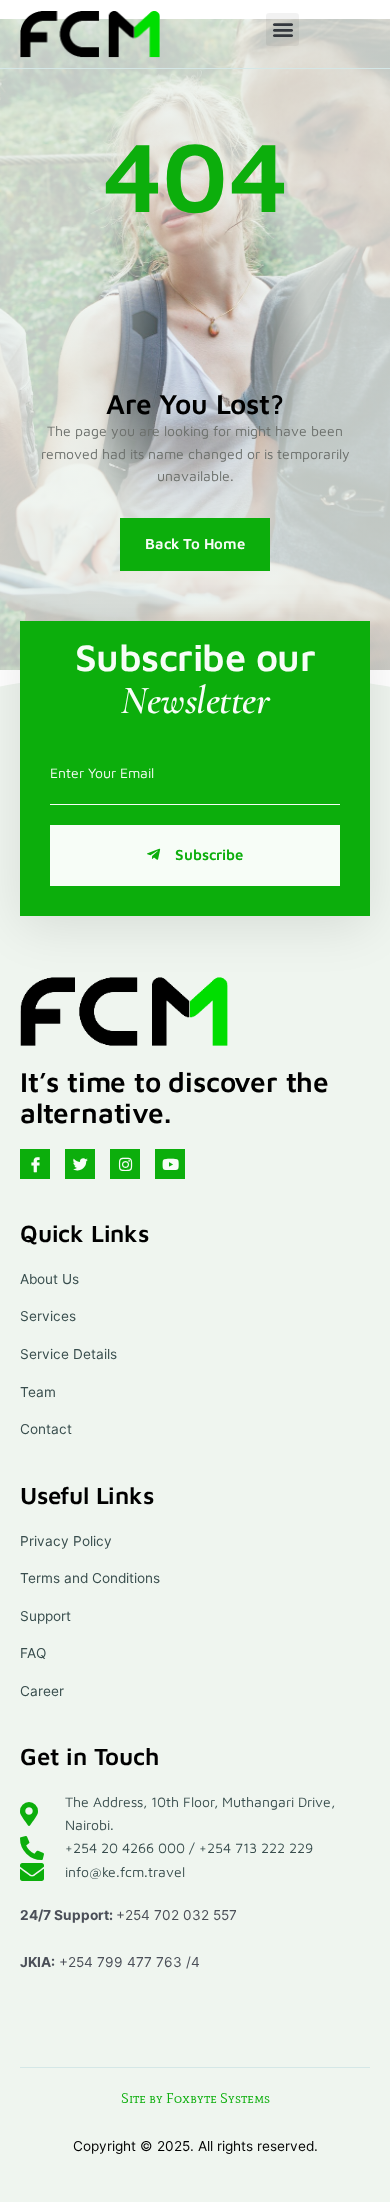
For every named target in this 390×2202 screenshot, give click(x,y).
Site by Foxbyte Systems (195, 2098)
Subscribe (209, 854)
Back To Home (195, 543)
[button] (282, 29)
